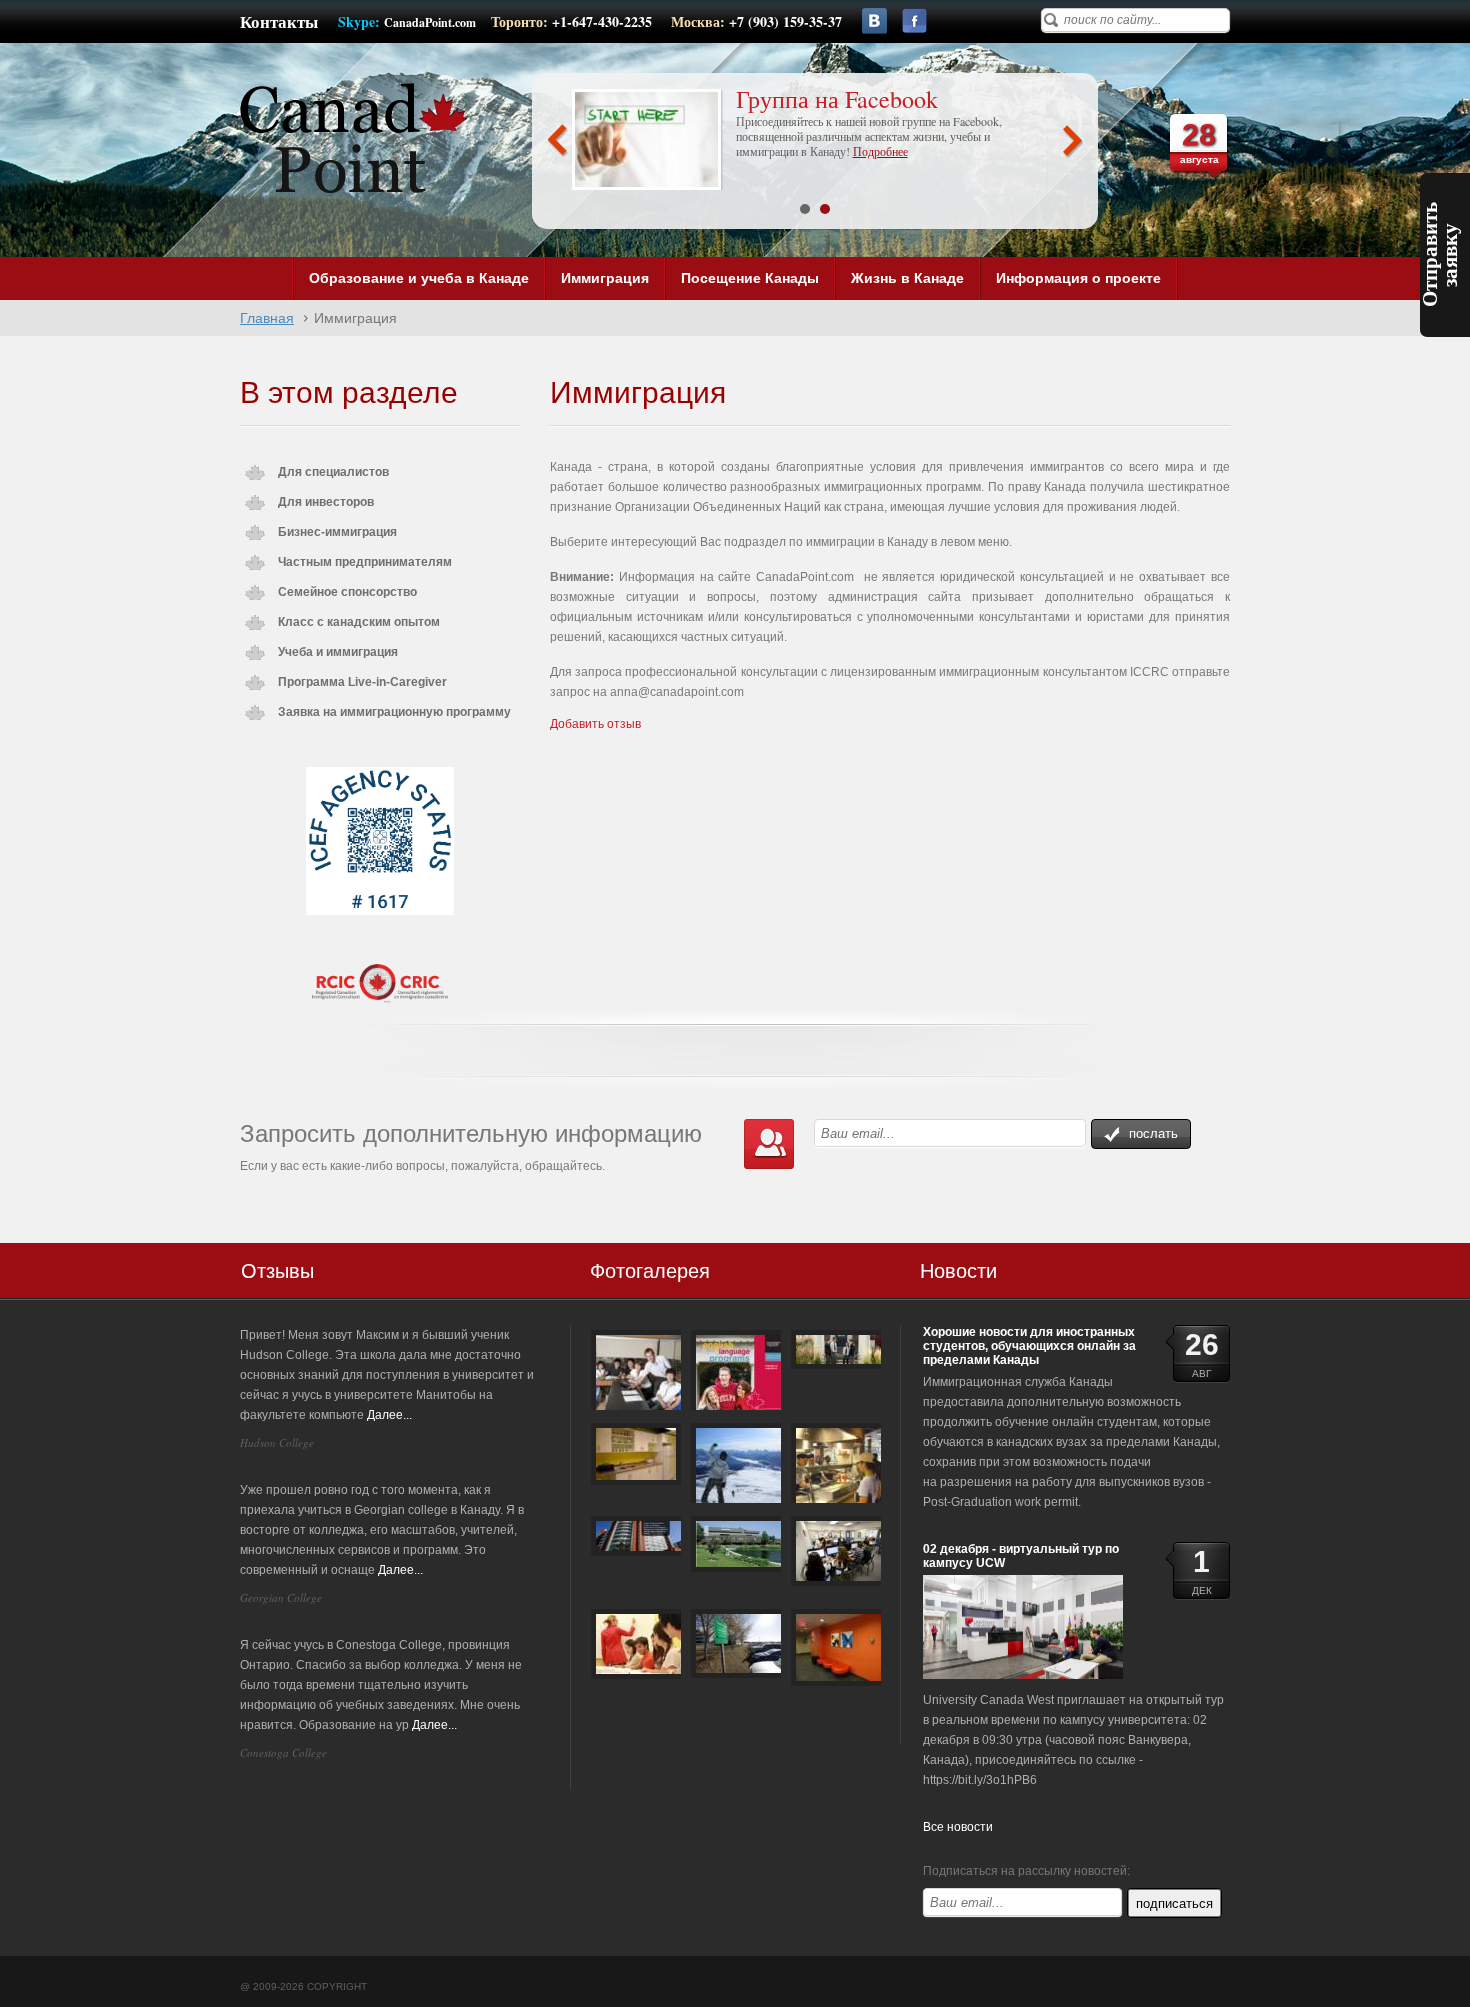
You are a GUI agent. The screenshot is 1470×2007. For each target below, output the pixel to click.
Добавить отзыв (595, 724)
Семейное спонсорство (347, 592)
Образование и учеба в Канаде (419, 278)
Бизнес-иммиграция (337, 532)
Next (1072, 141)
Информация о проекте (1078, 278)
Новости (958, 1271)
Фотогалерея (650, 1271)
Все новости (958, 1827)
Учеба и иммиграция (338, 652)
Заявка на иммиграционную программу (394, 712)
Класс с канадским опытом (359, 622)
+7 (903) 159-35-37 (785, 21)
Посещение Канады (750, 278)
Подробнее (848, 167)
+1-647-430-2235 (604, 21)
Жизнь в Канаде (907, 278)
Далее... (389, 1415)
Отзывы (277, 1271)
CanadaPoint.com (430, 22)
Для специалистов (333, 472)
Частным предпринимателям (365, 562)
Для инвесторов (326, 502)
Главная (267, 318)
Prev (557, 141)
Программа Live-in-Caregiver (362, 682)
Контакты (279, 21)
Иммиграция (605, 278)
